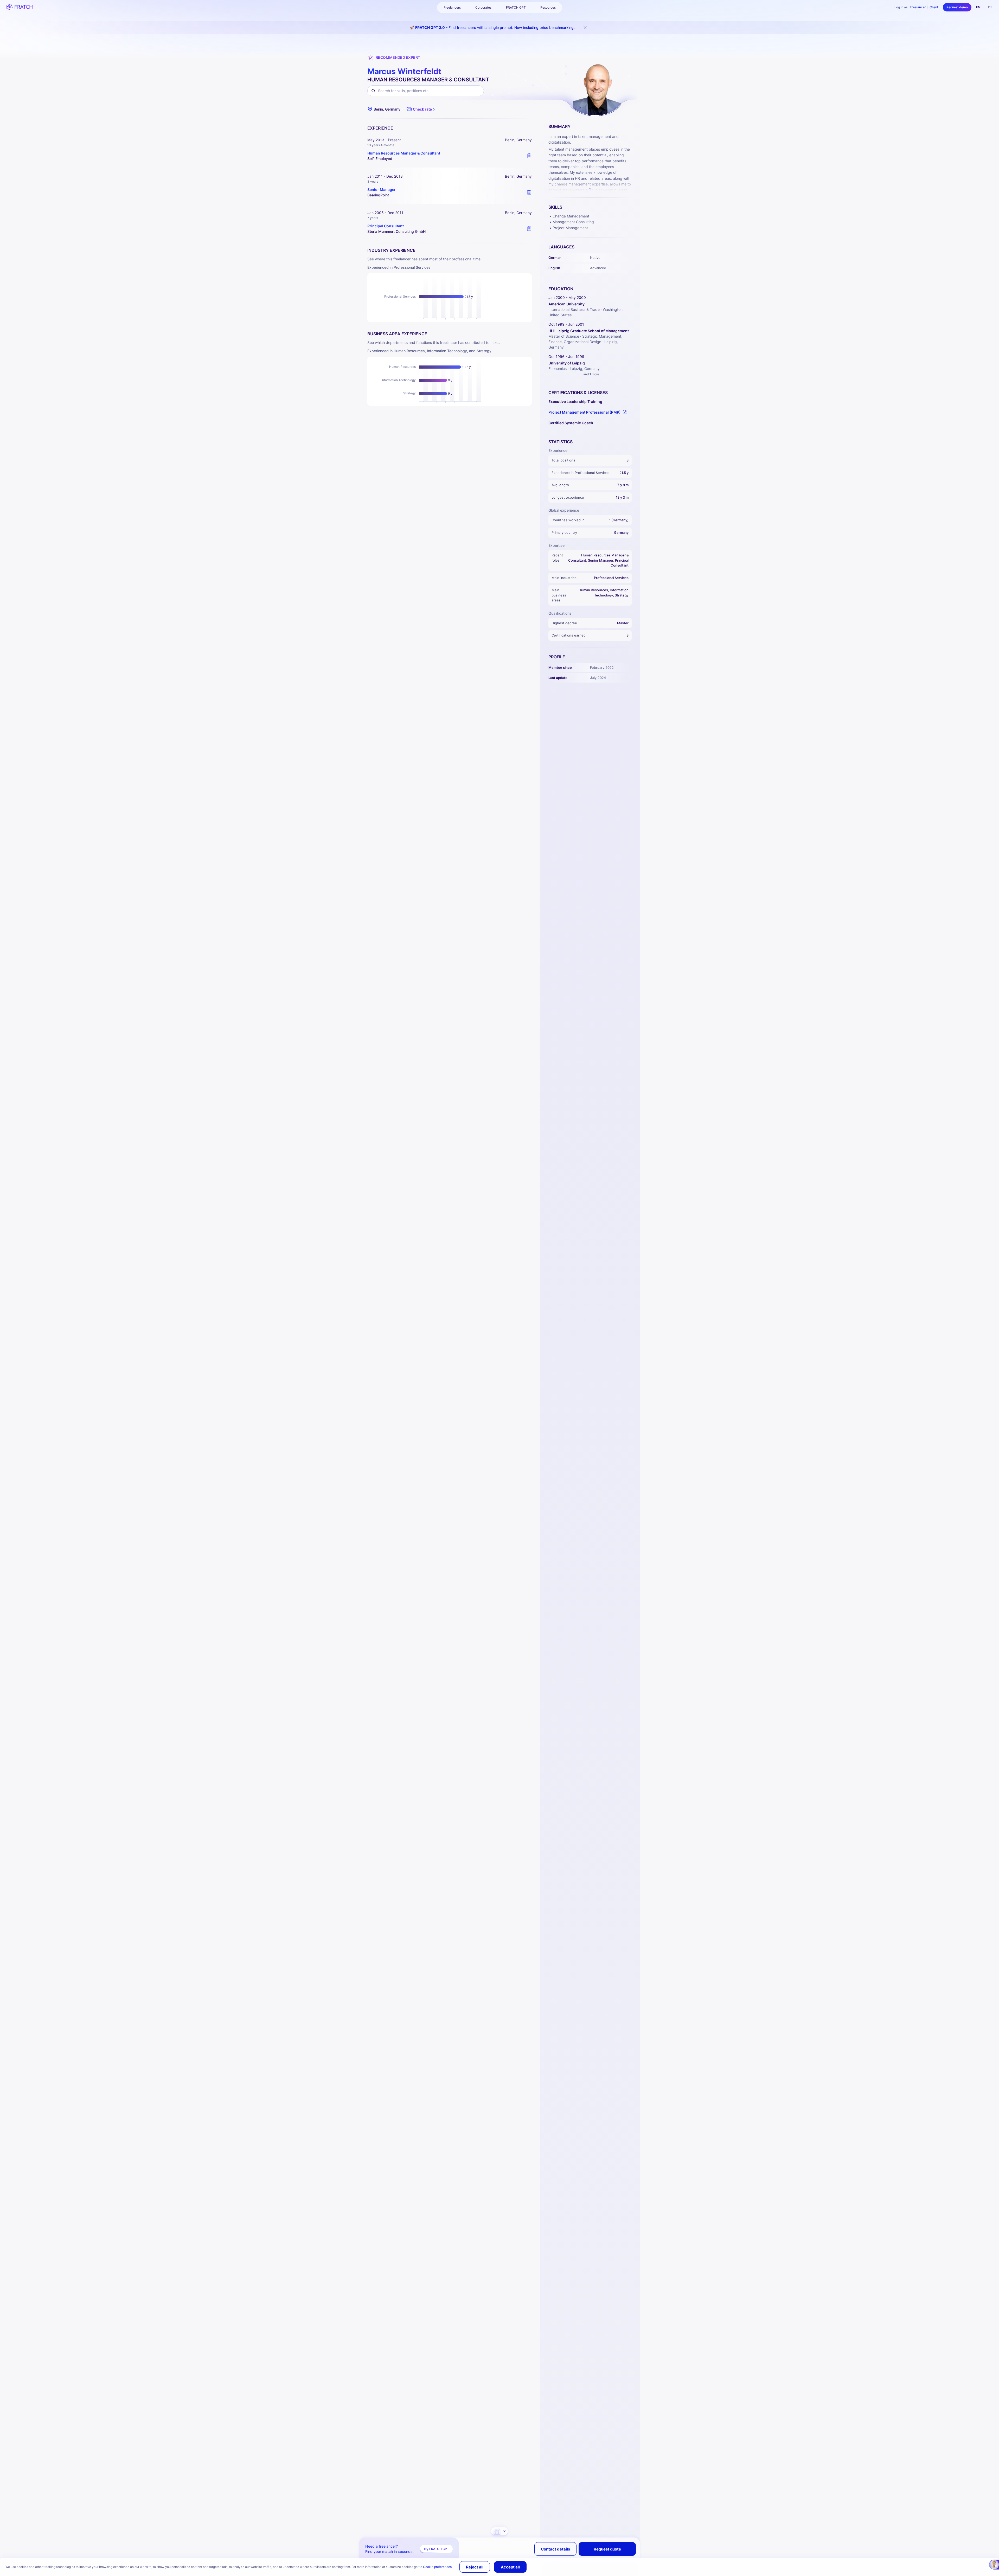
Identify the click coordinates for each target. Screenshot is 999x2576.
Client (934, 7)
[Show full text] (590, 189)
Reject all (475, 2567)
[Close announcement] (585, 28)
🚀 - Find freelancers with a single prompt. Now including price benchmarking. (492, 27)
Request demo (957, 7)
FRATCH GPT (516, 7)
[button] (421, 109)
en (978, 7)
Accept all (510, 2567)
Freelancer (918, 7)
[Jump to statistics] (499, 2531)
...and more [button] (590, 374)
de (990, 7)
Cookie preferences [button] (438, 2567)
